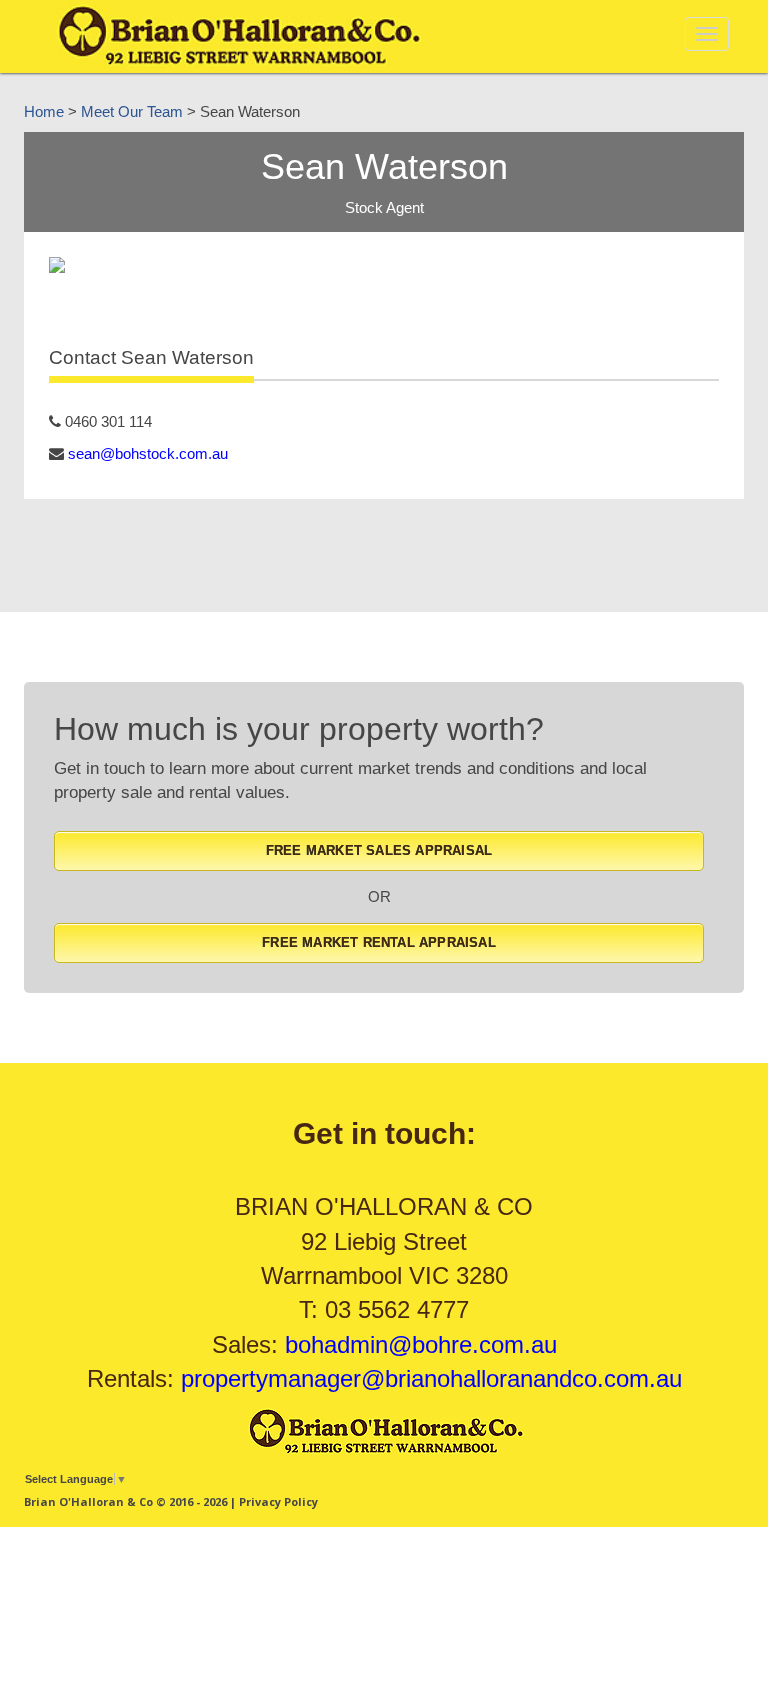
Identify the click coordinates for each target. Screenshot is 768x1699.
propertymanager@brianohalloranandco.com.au (431, 1378)
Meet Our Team (132, 111)
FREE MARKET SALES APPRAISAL (379, 850)
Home (44, 111)
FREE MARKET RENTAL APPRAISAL (379, 942)
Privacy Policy (278, 1501)
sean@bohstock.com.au (148, 453)
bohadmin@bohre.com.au (421, 1344)
